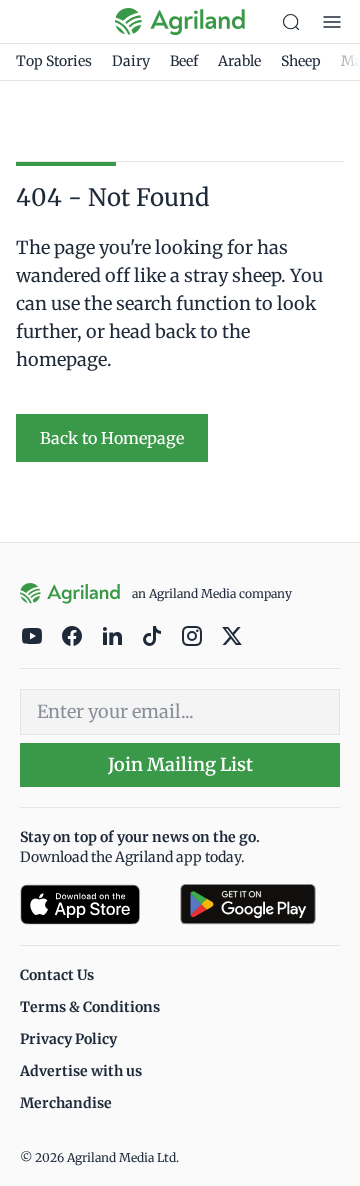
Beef (184, 61)
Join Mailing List (180, 764)
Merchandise (66, 1103)
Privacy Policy (68, 1039)
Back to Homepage (112, 438)
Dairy (131, 61)
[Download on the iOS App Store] (92, 904)
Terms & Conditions (90, 1007)
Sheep (301, 61)
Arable (239, 61)
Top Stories (54, 61)
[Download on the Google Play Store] (260, 904)
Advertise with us (81, 1071)
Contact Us (57, 975)
